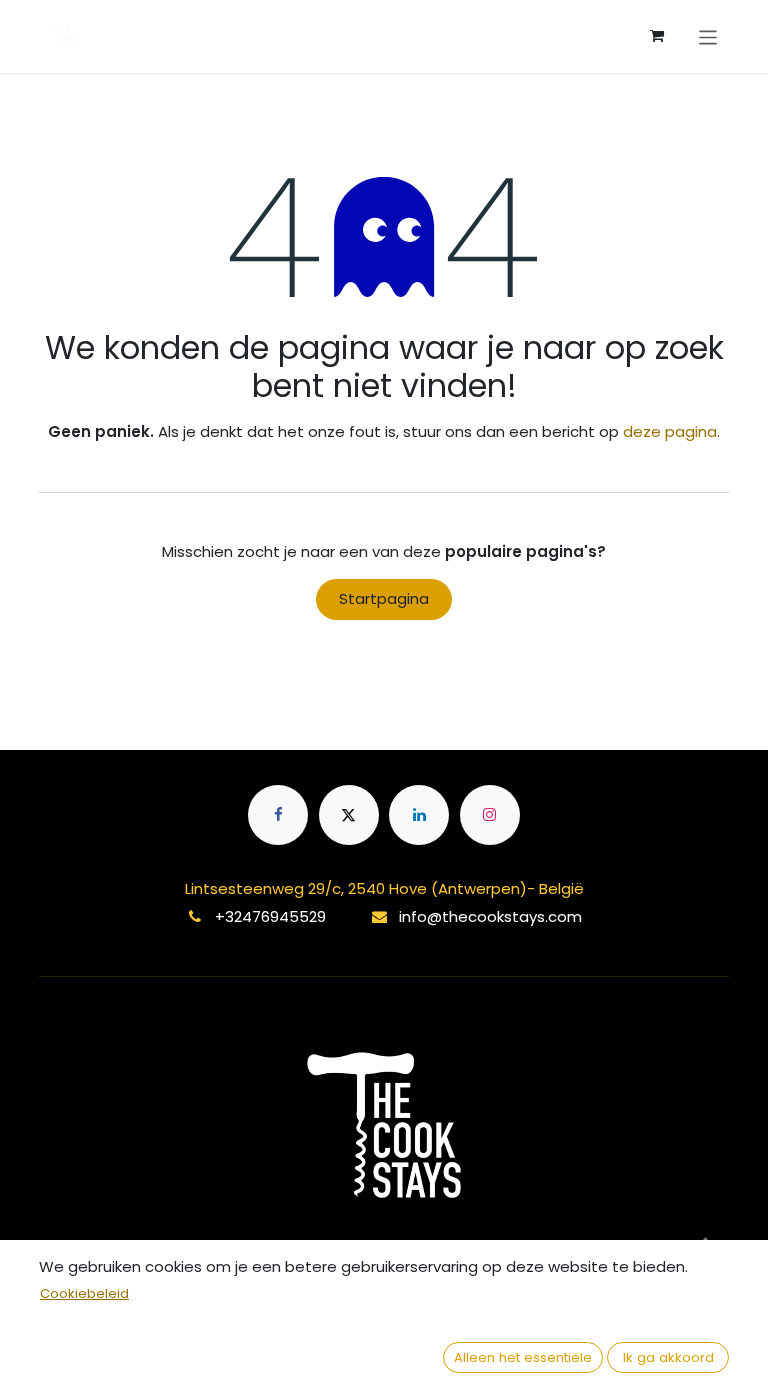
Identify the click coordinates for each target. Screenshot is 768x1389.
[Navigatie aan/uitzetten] (708, 36)
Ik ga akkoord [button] (668, 1357)
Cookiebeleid (84, 1293)
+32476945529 (270, 916)
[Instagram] (490, 815)
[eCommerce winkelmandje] (657, 36)
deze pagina (670, 431)
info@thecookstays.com (490, 916)
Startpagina (384, 598)
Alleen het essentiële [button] (523, 1357)
